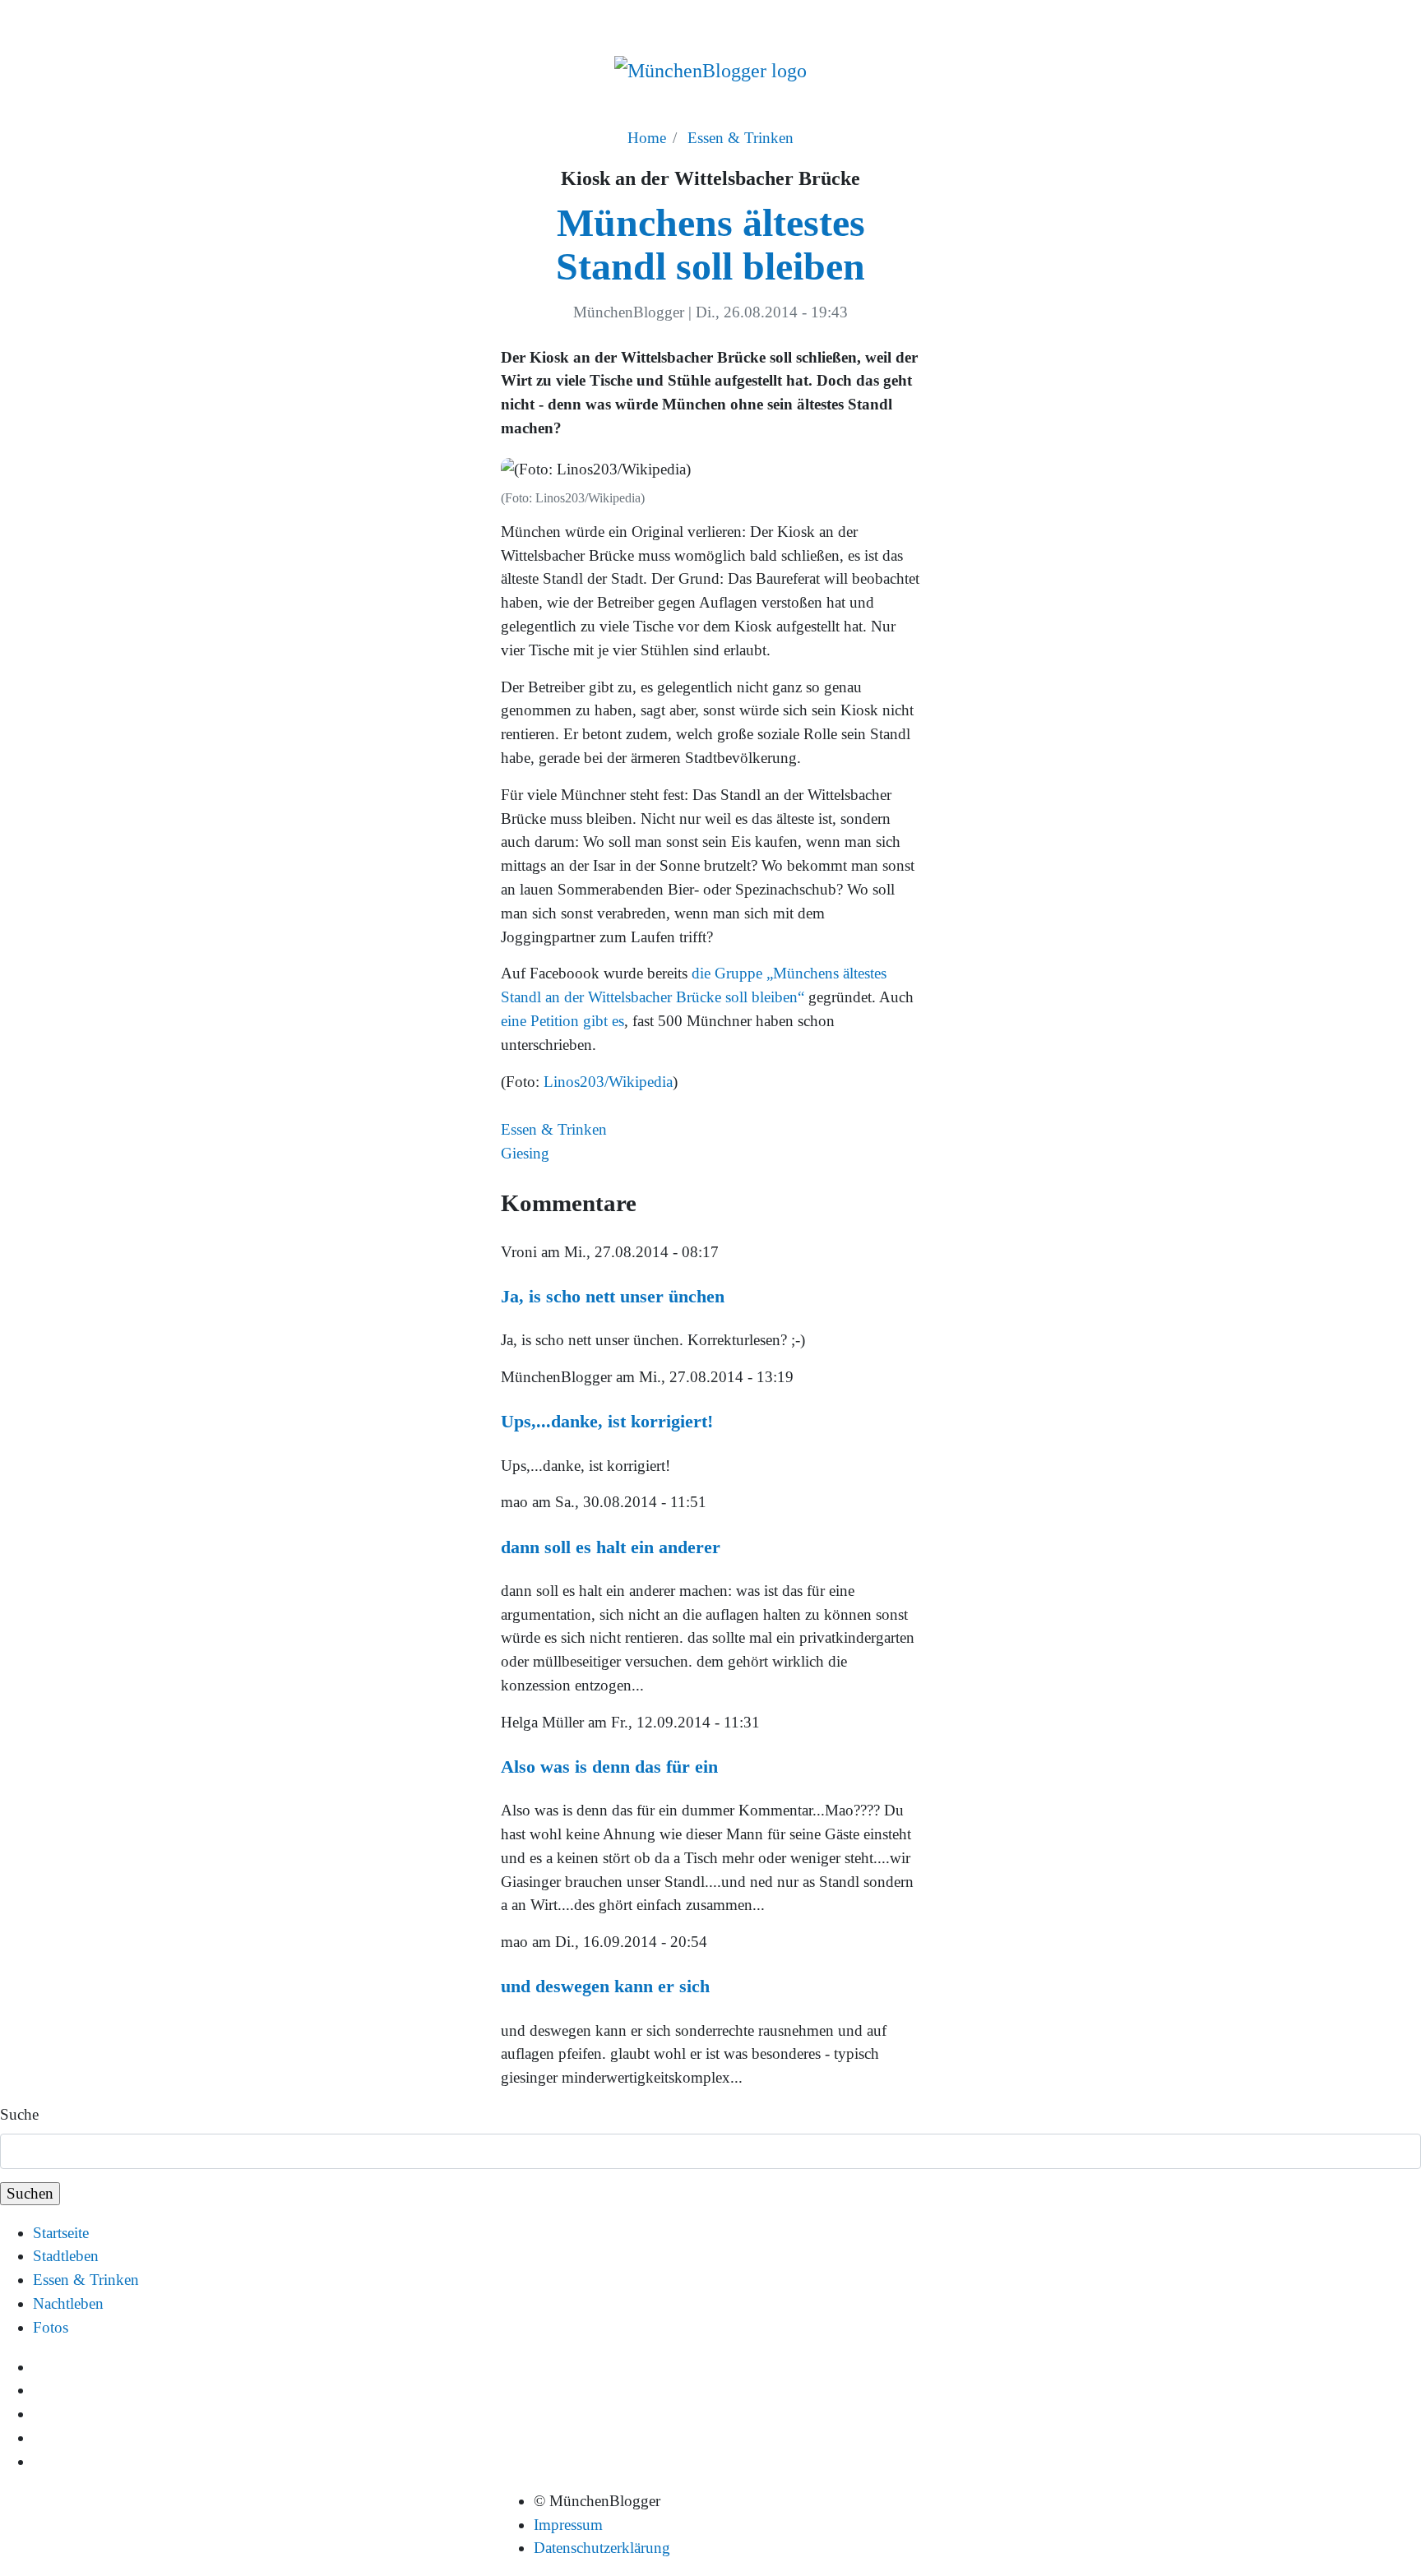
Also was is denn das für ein (609, 1767)
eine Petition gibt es (562, 1021)
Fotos (51, 2327)
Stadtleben (66, 2256)
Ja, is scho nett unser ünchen (613, 1296)
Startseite (61, 2233)
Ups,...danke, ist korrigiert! (607, 1421)
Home (647, 138)
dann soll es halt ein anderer (611, 1547)
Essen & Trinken (741, 138)
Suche (19, 2114)
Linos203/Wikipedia (608, 1082)
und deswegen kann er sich (605, 1986)
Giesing (525, 1153)
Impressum (568, 2525)
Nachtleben (68, 2303)
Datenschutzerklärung (602, 2548)
